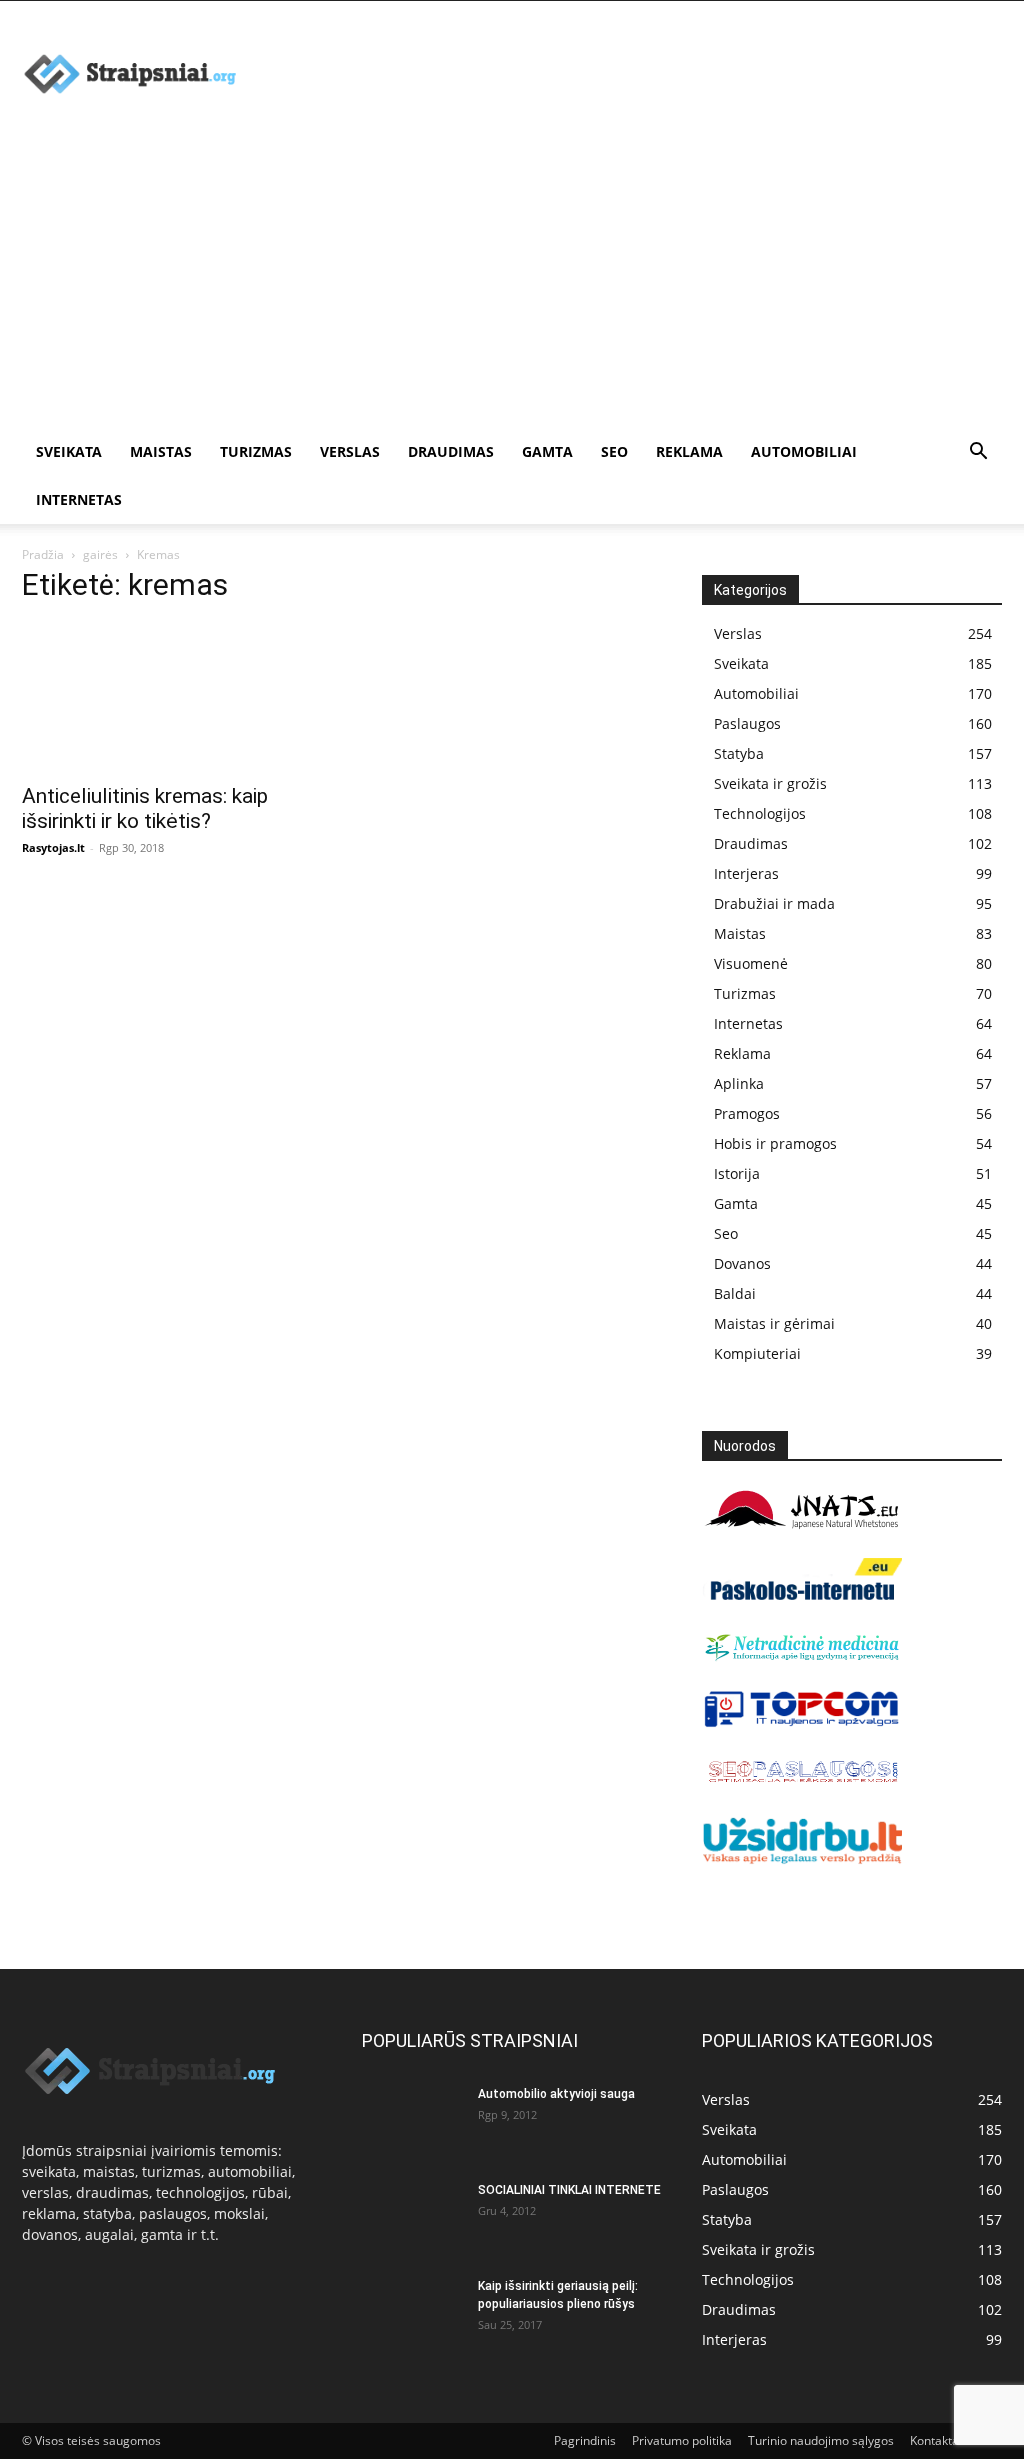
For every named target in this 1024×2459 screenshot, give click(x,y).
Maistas (161, 451)
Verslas (350, 451)
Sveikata (69, 451)
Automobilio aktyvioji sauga (556, 2094)
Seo (614, 451)
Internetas (79, 499)
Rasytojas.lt (53, 847)
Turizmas (256, 451)
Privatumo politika (682, 2440)
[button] (978, 453)
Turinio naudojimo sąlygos (821, 2440)
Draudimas (451, 451)
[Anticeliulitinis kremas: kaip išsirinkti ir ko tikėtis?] (172, 697)
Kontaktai (936, 2440)
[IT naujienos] (802, 1722)
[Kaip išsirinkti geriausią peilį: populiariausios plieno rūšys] (412, 2312)
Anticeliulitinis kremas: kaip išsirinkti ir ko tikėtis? (145, 808)
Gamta (547, 451)
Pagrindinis (585, 2440)
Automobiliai (804, 451)
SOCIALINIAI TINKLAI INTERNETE (569, 2190)
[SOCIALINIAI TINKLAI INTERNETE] (412, 2216)
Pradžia (43, 554)
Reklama (689, 451)
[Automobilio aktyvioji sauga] (412, 2120)
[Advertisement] (512, 278)
